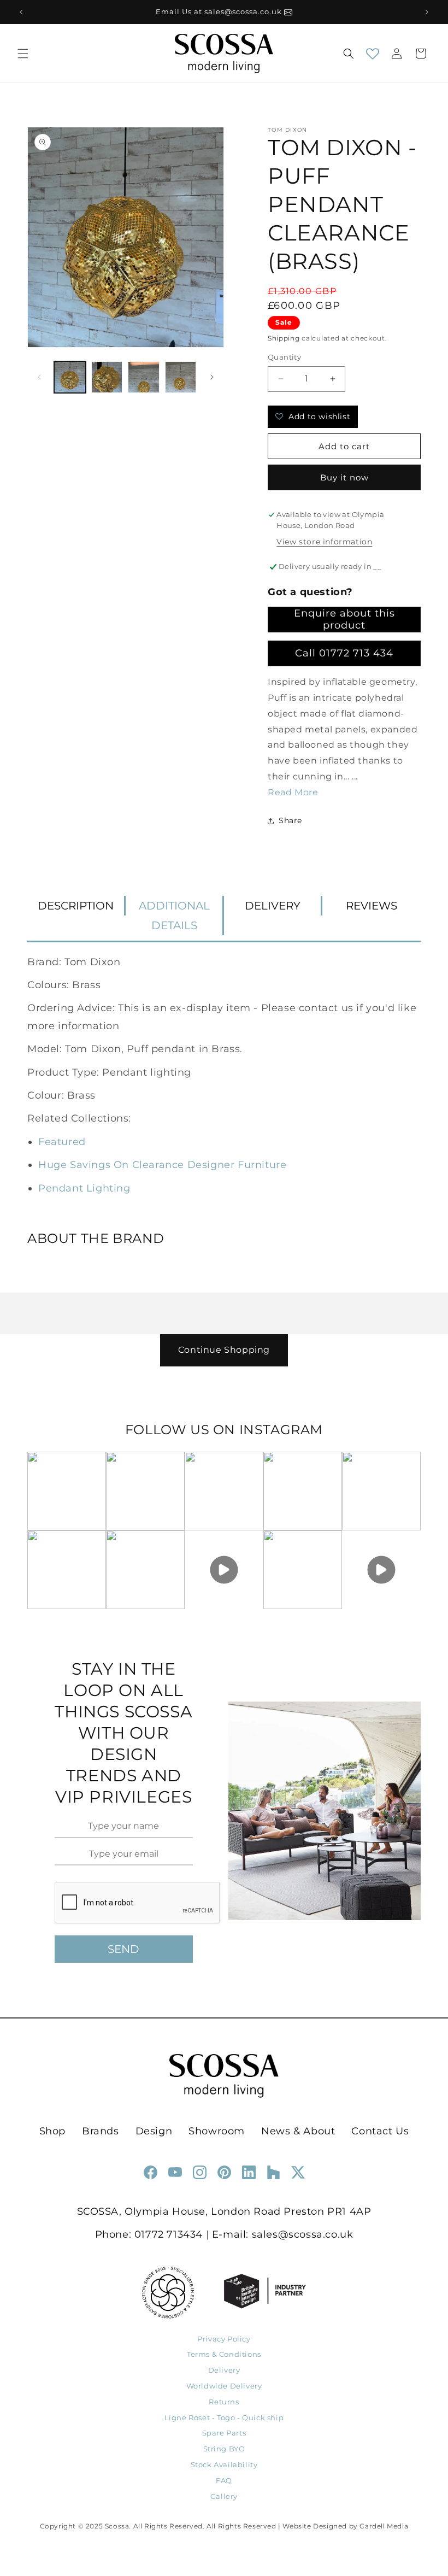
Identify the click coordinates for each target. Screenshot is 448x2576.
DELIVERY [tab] (273, 906)
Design (154, 2131)
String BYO (224, 2449)
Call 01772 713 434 (344, 653)
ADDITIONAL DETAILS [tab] (174, 916)
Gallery (224, 2496)
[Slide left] (39, 377)
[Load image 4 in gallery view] (181, 377)
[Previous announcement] (21, 12)
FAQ (224, 2480)
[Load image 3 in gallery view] (144, 377)
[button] (23, 54)
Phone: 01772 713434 (149, 2234)
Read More (293, 792)
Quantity (284, 357)
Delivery (224, 2370)
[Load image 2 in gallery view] (107, 377)
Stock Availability (224, 2464)
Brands (101, 2131)
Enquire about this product (344, 619)
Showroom (217, 2131)
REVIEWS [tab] (372, 906)
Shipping (284, 338)
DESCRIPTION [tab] (76, 906)
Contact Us (380, 2131)
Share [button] (290, 820)
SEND (123, 1949)
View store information (324, 542)
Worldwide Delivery (224, 2386)
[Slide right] (212, 377)
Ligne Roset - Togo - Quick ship (224, 2417)
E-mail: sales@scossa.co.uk (283, 2234)
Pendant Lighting (84, 1188)
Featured (62, 1142)
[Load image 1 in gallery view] (70, 377)
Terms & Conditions (224, 2354)
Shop (52, 2131)
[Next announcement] (427, 12)
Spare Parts (224, 2433)
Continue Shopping (224, 1350)
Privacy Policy (224, 2339)
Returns (224, 2402)
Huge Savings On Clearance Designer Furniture (162, 1165)
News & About (298, 2131)
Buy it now (344, 477)
